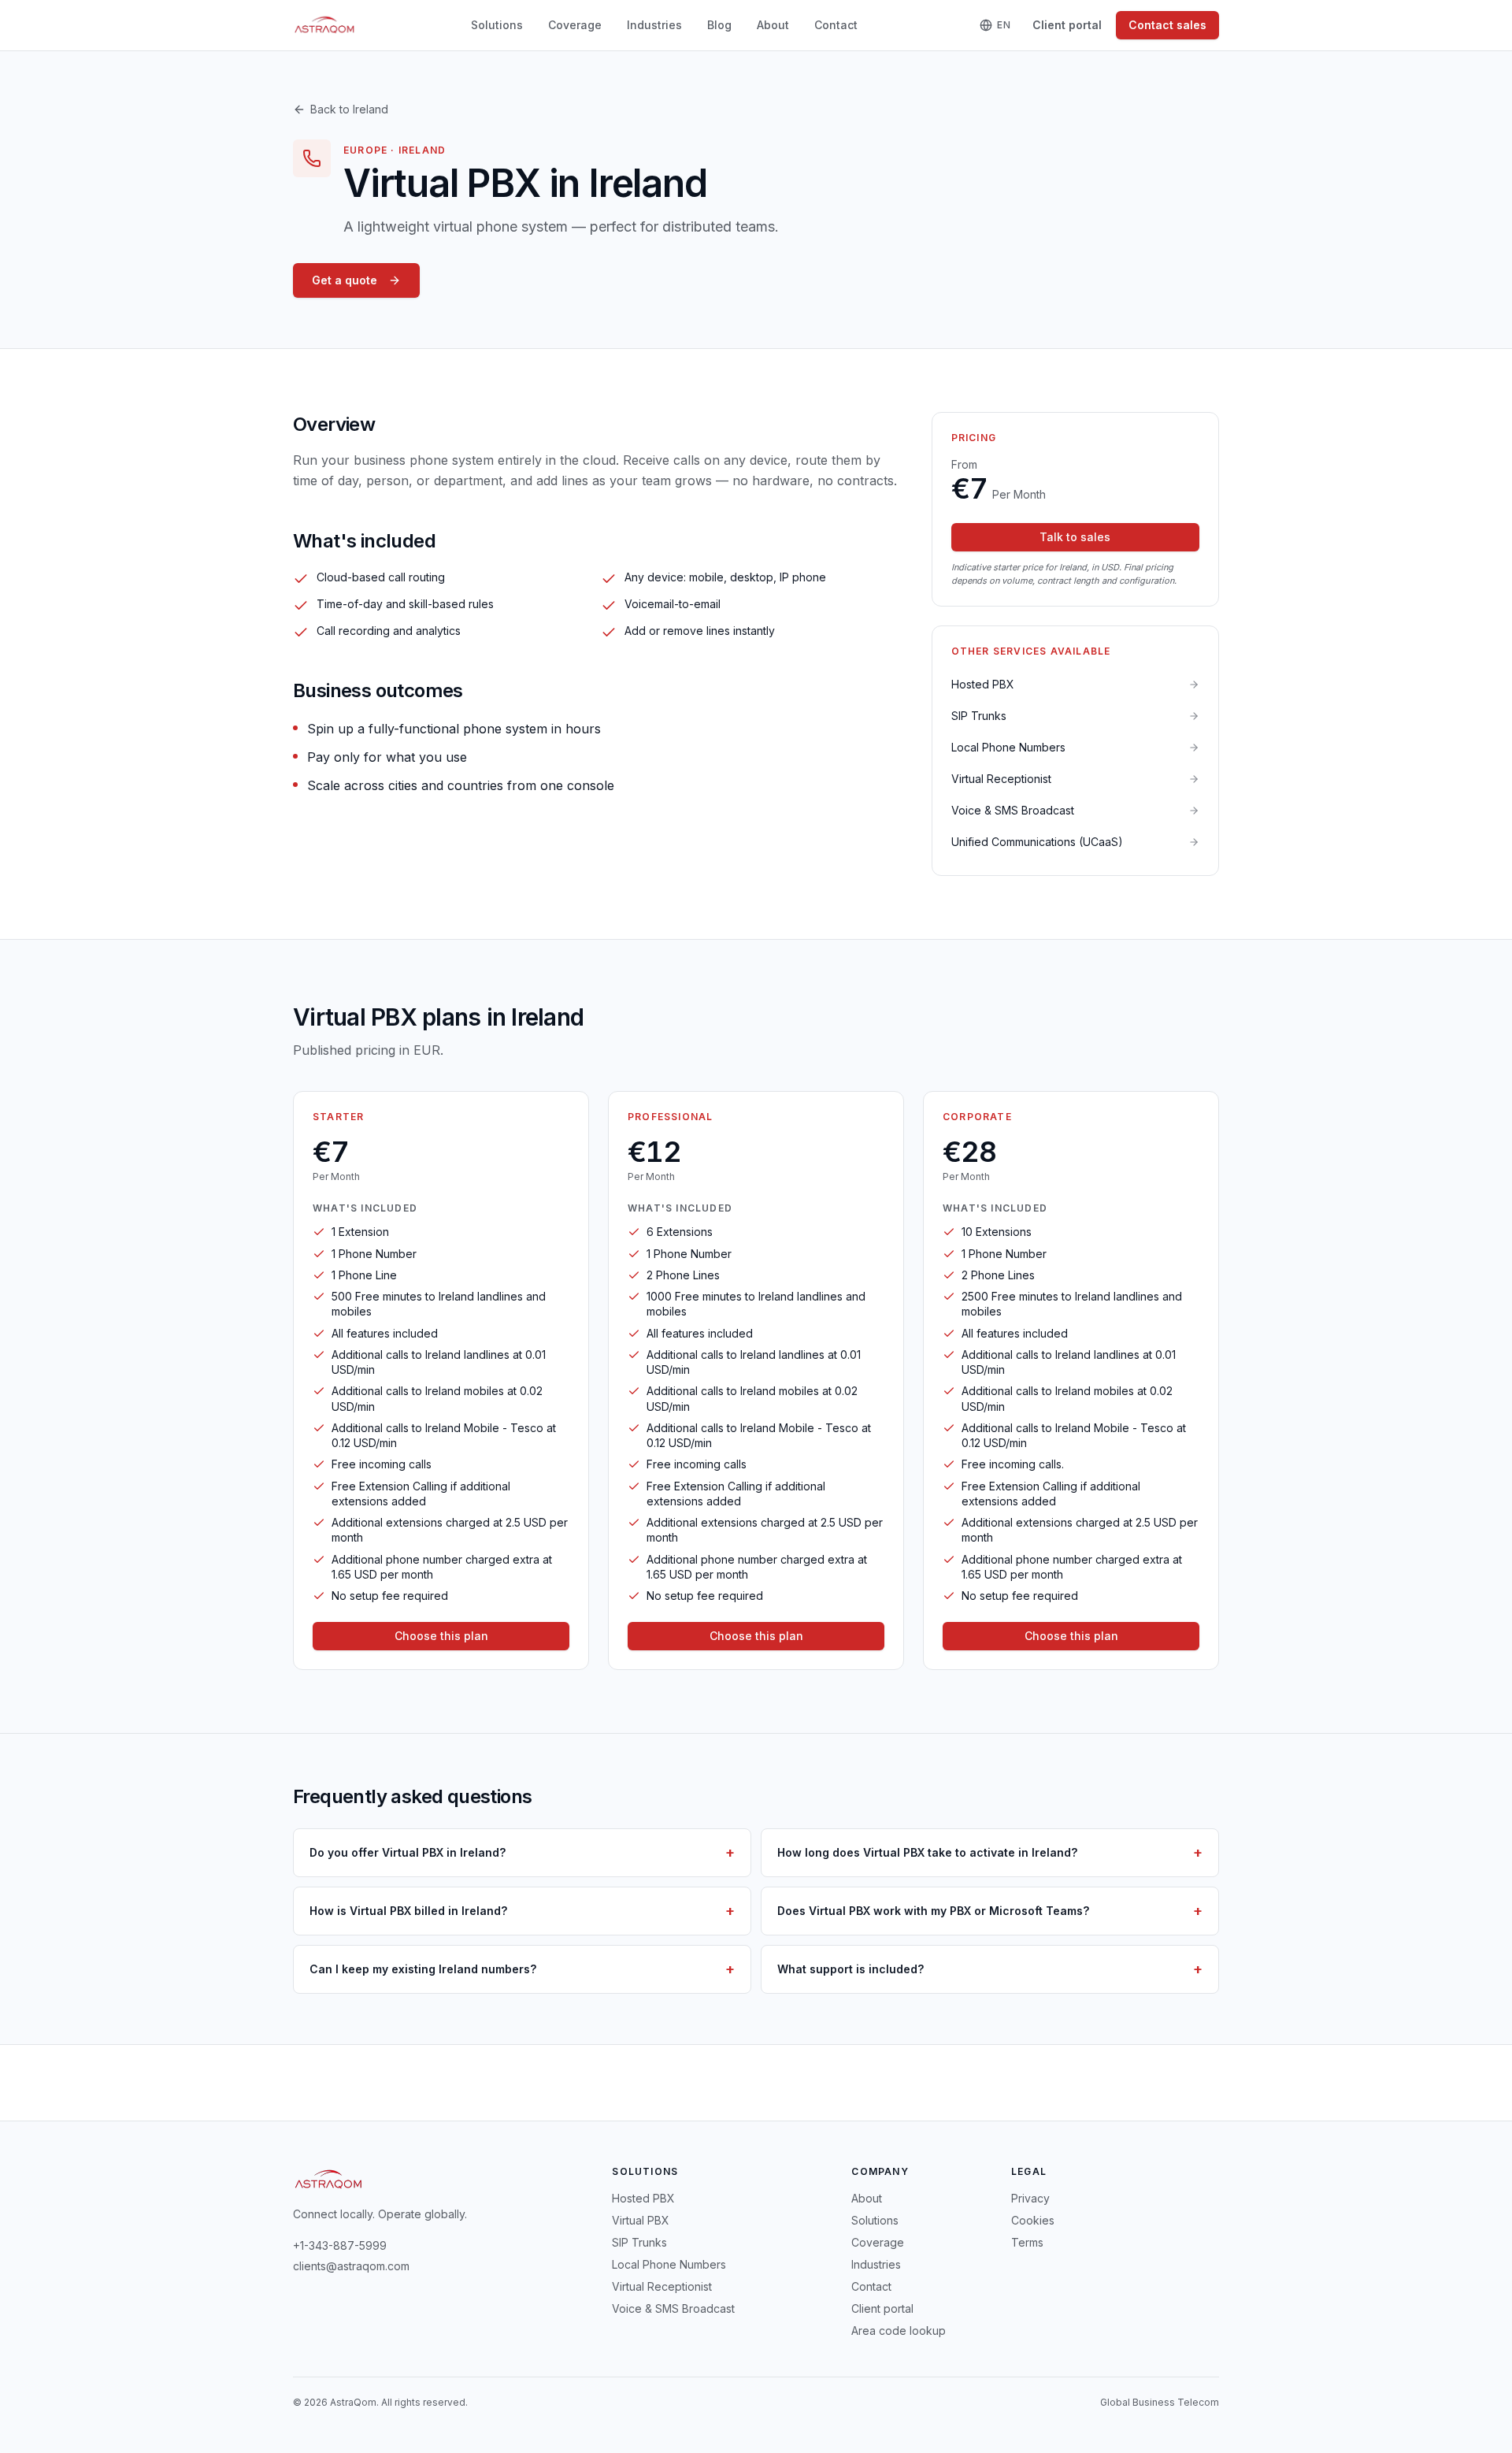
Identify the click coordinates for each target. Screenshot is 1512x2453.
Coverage (575, 25)
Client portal (1067, 25)
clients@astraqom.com (351, 2266)
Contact (836, 25)
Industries (654, 25)
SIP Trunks (639, 2242)
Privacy (1030, 2198)
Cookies (1033, 2220)
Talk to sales (1075, 537)
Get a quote (345, 280)
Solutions (497, 25)
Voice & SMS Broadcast (673, 2308)
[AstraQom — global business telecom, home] (325, 25)
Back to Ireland (349, 109)
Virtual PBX (641, 2220)
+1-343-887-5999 (340, 2245)
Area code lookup (899, 2331)
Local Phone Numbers (669, 2264)
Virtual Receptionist (662, 2286)
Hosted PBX (643, 2198)
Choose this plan (441, 1636)
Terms (1027, 2242)
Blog (719, 25)
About (773, 25)
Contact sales (1167, 25)
